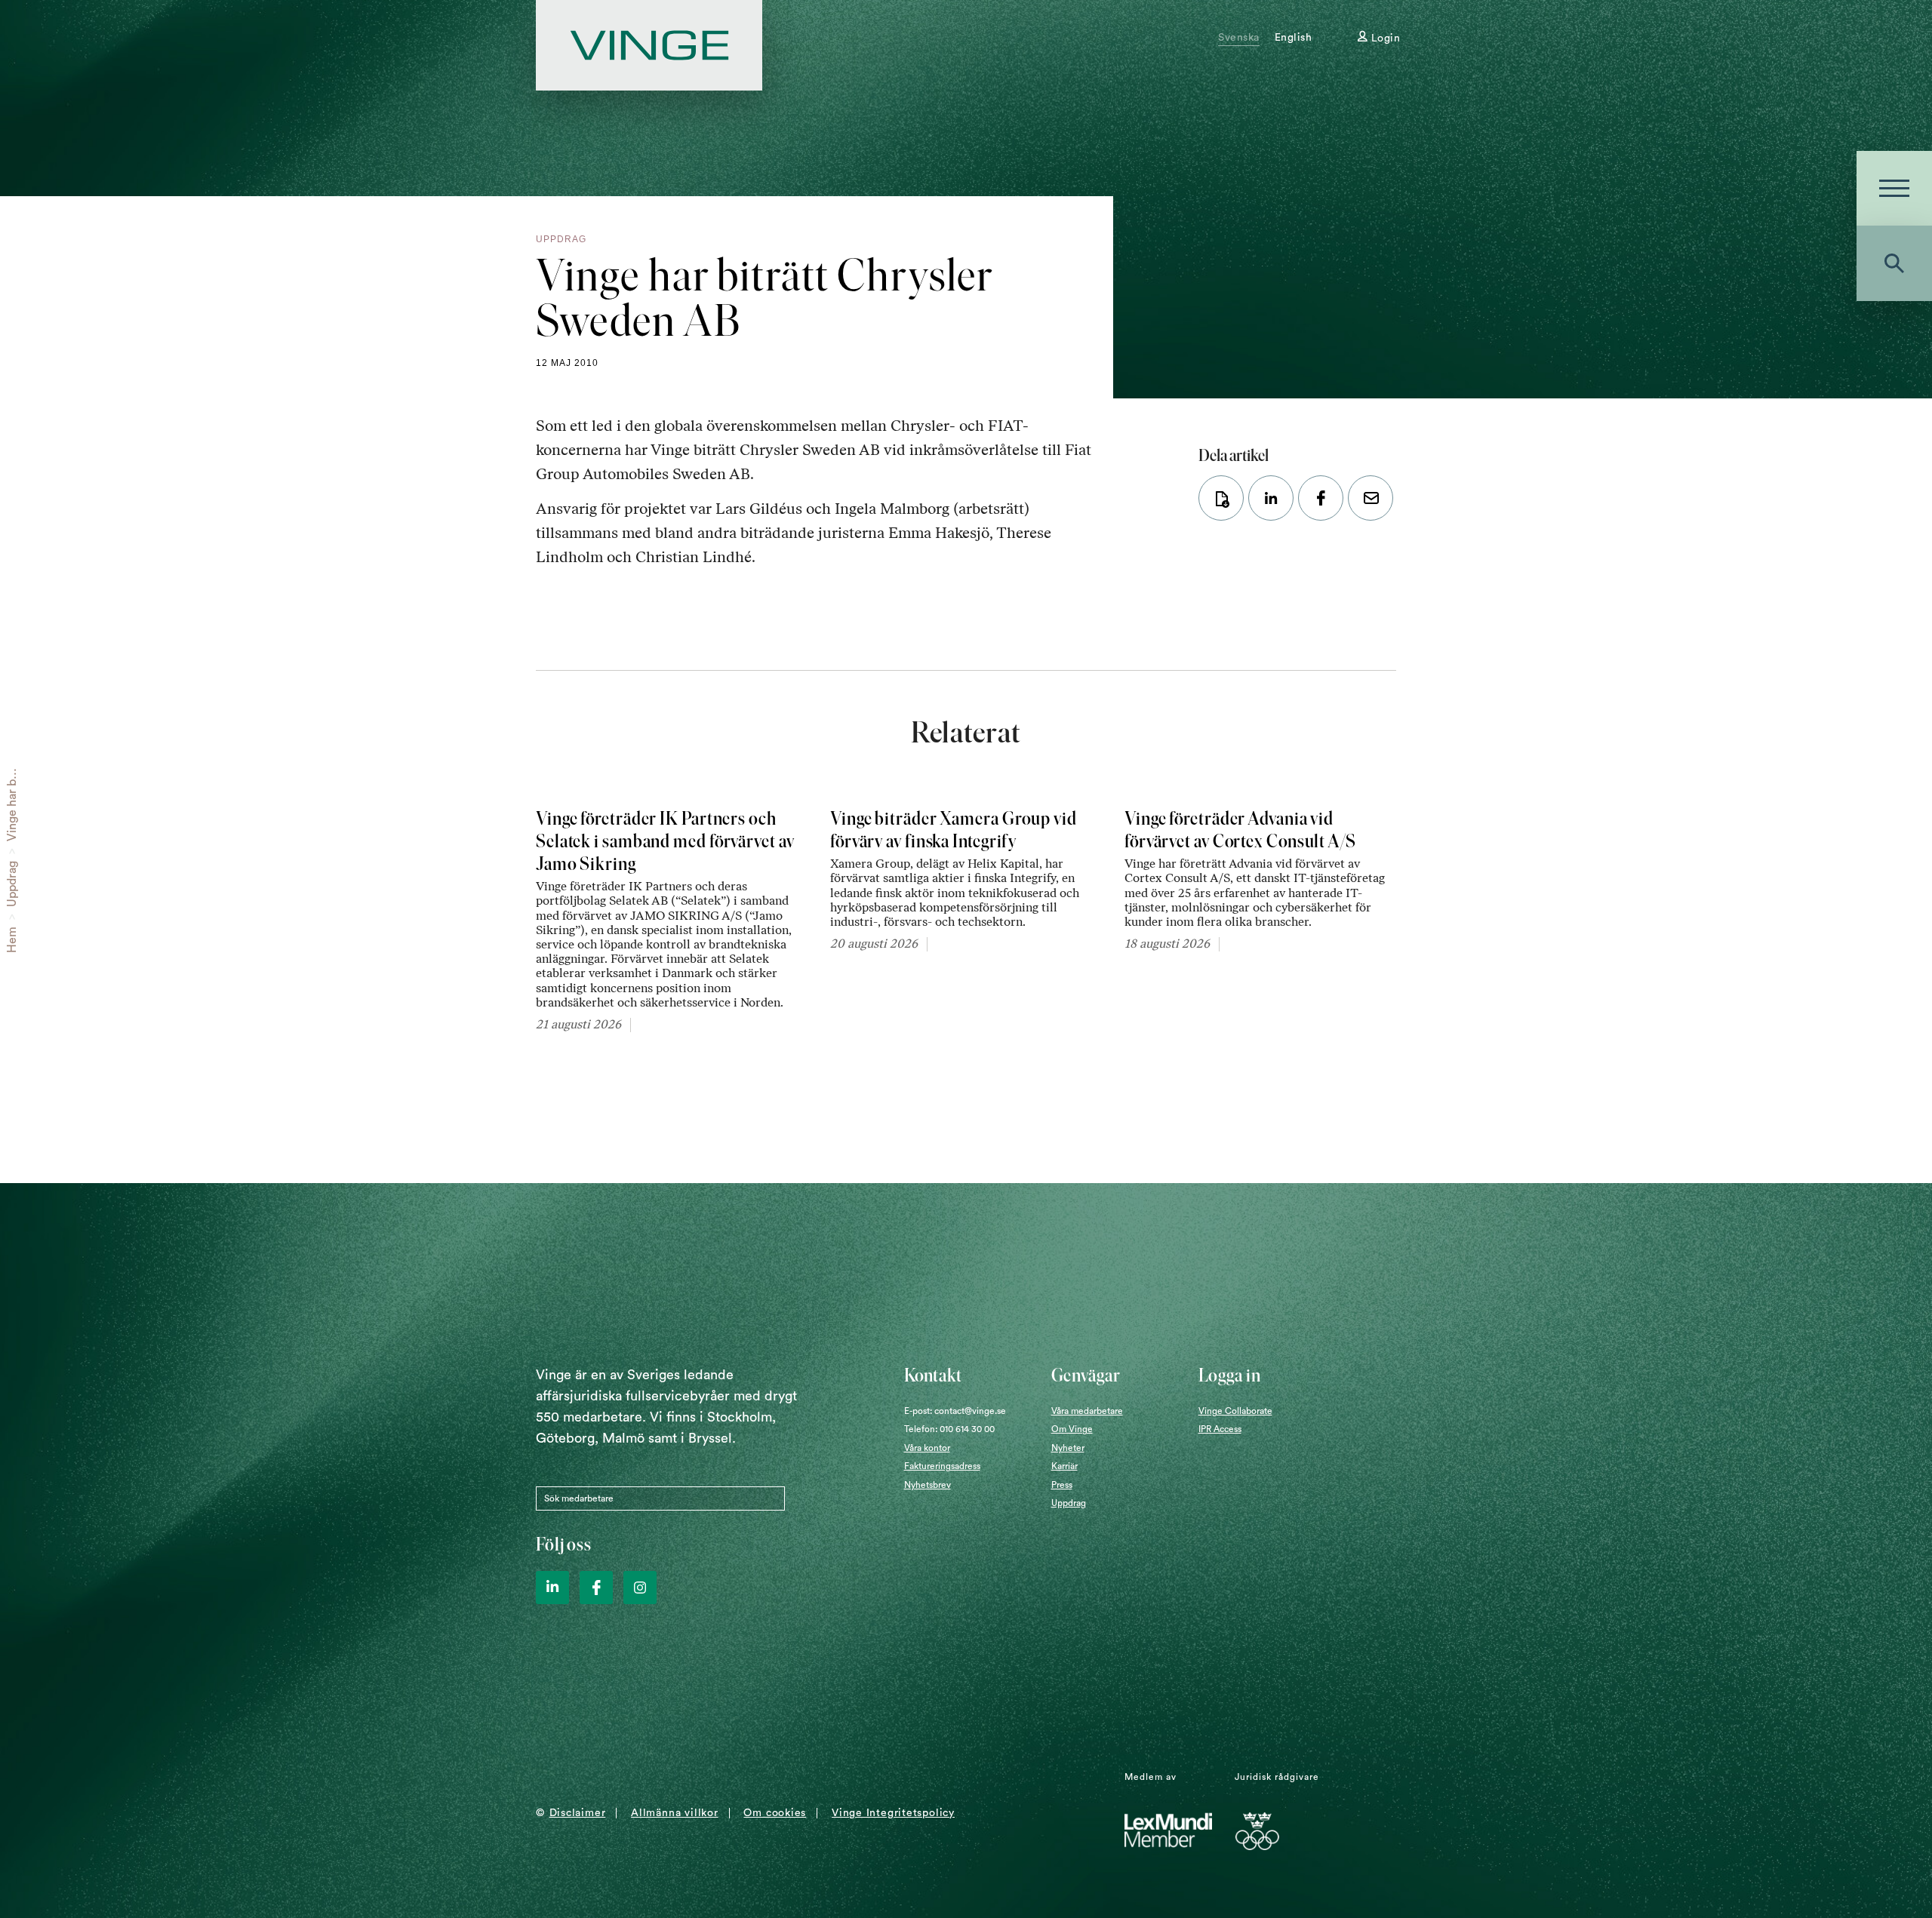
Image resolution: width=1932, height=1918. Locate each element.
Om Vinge (1072, 1429)
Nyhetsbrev (928, 1485)
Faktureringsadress (942, 1466)
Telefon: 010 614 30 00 (949, 1429)
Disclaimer (578, 1813)
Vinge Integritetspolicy (893, 1813)
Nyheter (1068, 1448)
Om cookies (775, 1813)
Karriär (1064, 1466)
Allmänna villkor (674, 1813)
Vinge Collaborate (1235, 1411)
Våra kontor (927, 1448)
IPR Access (1220, 1429)
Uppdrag (12, 884)
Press (1062, 1485)
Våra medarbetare (1087, 1411)
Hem (12, 940)
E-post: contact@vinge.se (955, 1411)
